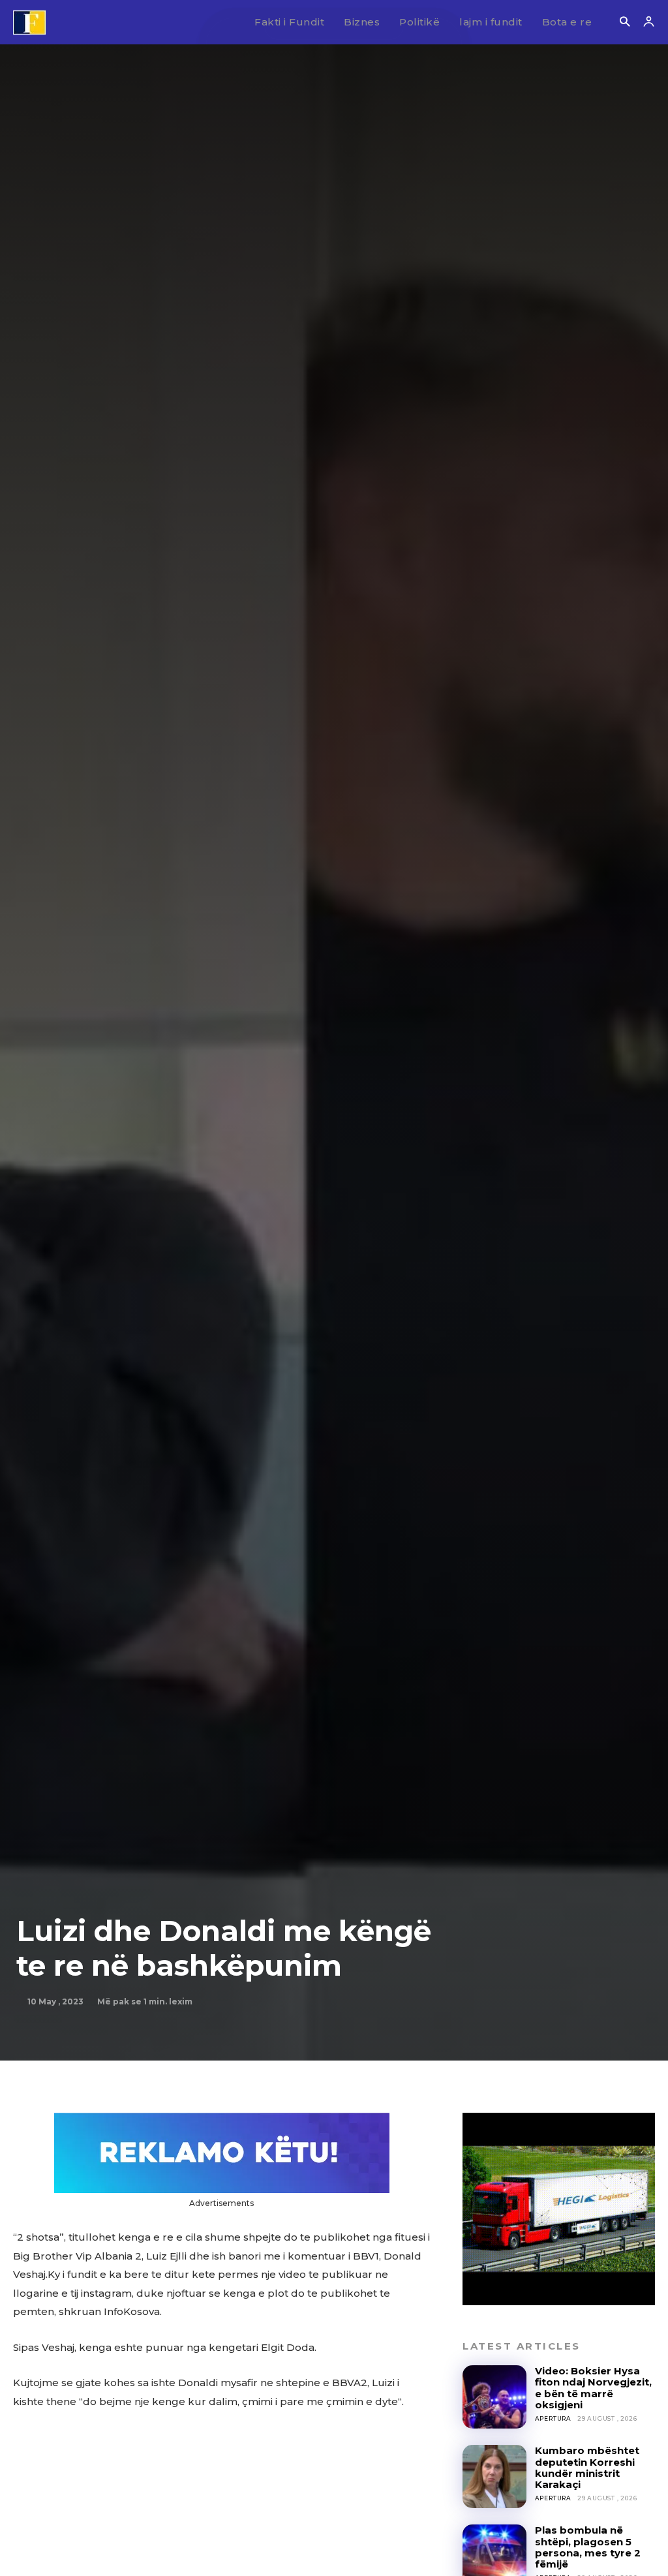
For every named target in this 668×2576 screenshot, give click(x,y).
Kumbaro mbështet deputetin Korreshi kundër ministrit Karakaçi (587, 2467)
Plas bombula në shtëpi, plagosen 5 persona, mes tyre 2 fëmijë (588, 2547)
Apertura (553, 2418)
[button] (625, 23)
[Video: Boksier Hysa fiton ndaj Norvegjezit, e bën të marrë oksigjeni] (494, 2397)
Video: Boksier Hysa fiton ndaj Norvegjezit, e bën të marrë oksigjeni (593, 2388)
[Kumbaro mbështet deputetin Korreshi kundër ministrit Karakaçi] (494, 2476)
